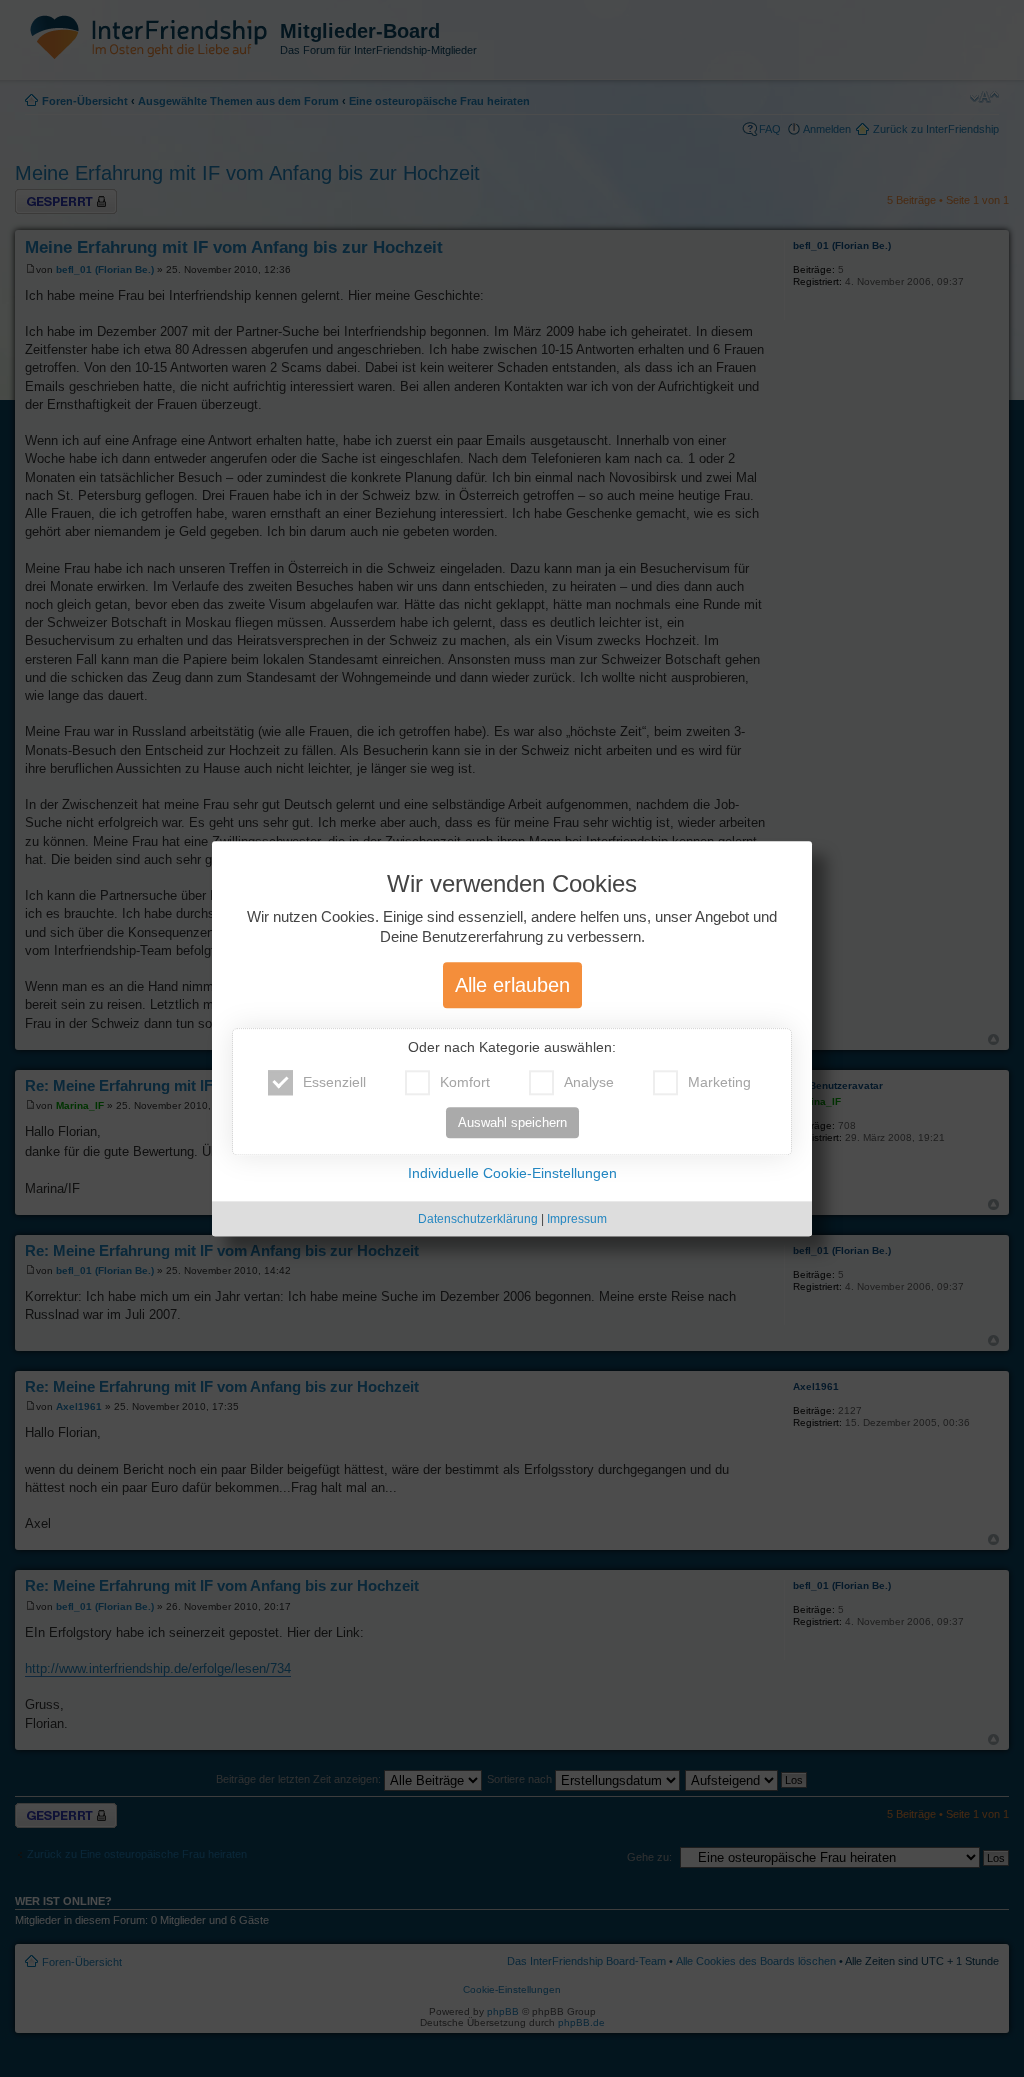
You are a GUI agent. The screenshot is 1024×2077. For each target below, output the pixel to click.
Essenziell (334, 1082)
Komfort (465, 1082)
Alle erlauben (512, 985)
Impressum (577, 1219)
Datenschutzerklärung (478, 1219)
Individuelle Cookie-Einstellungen (512, 1173)
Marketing (719, 1082)
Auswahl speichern (512, 1122)
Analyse (589, 1082)
